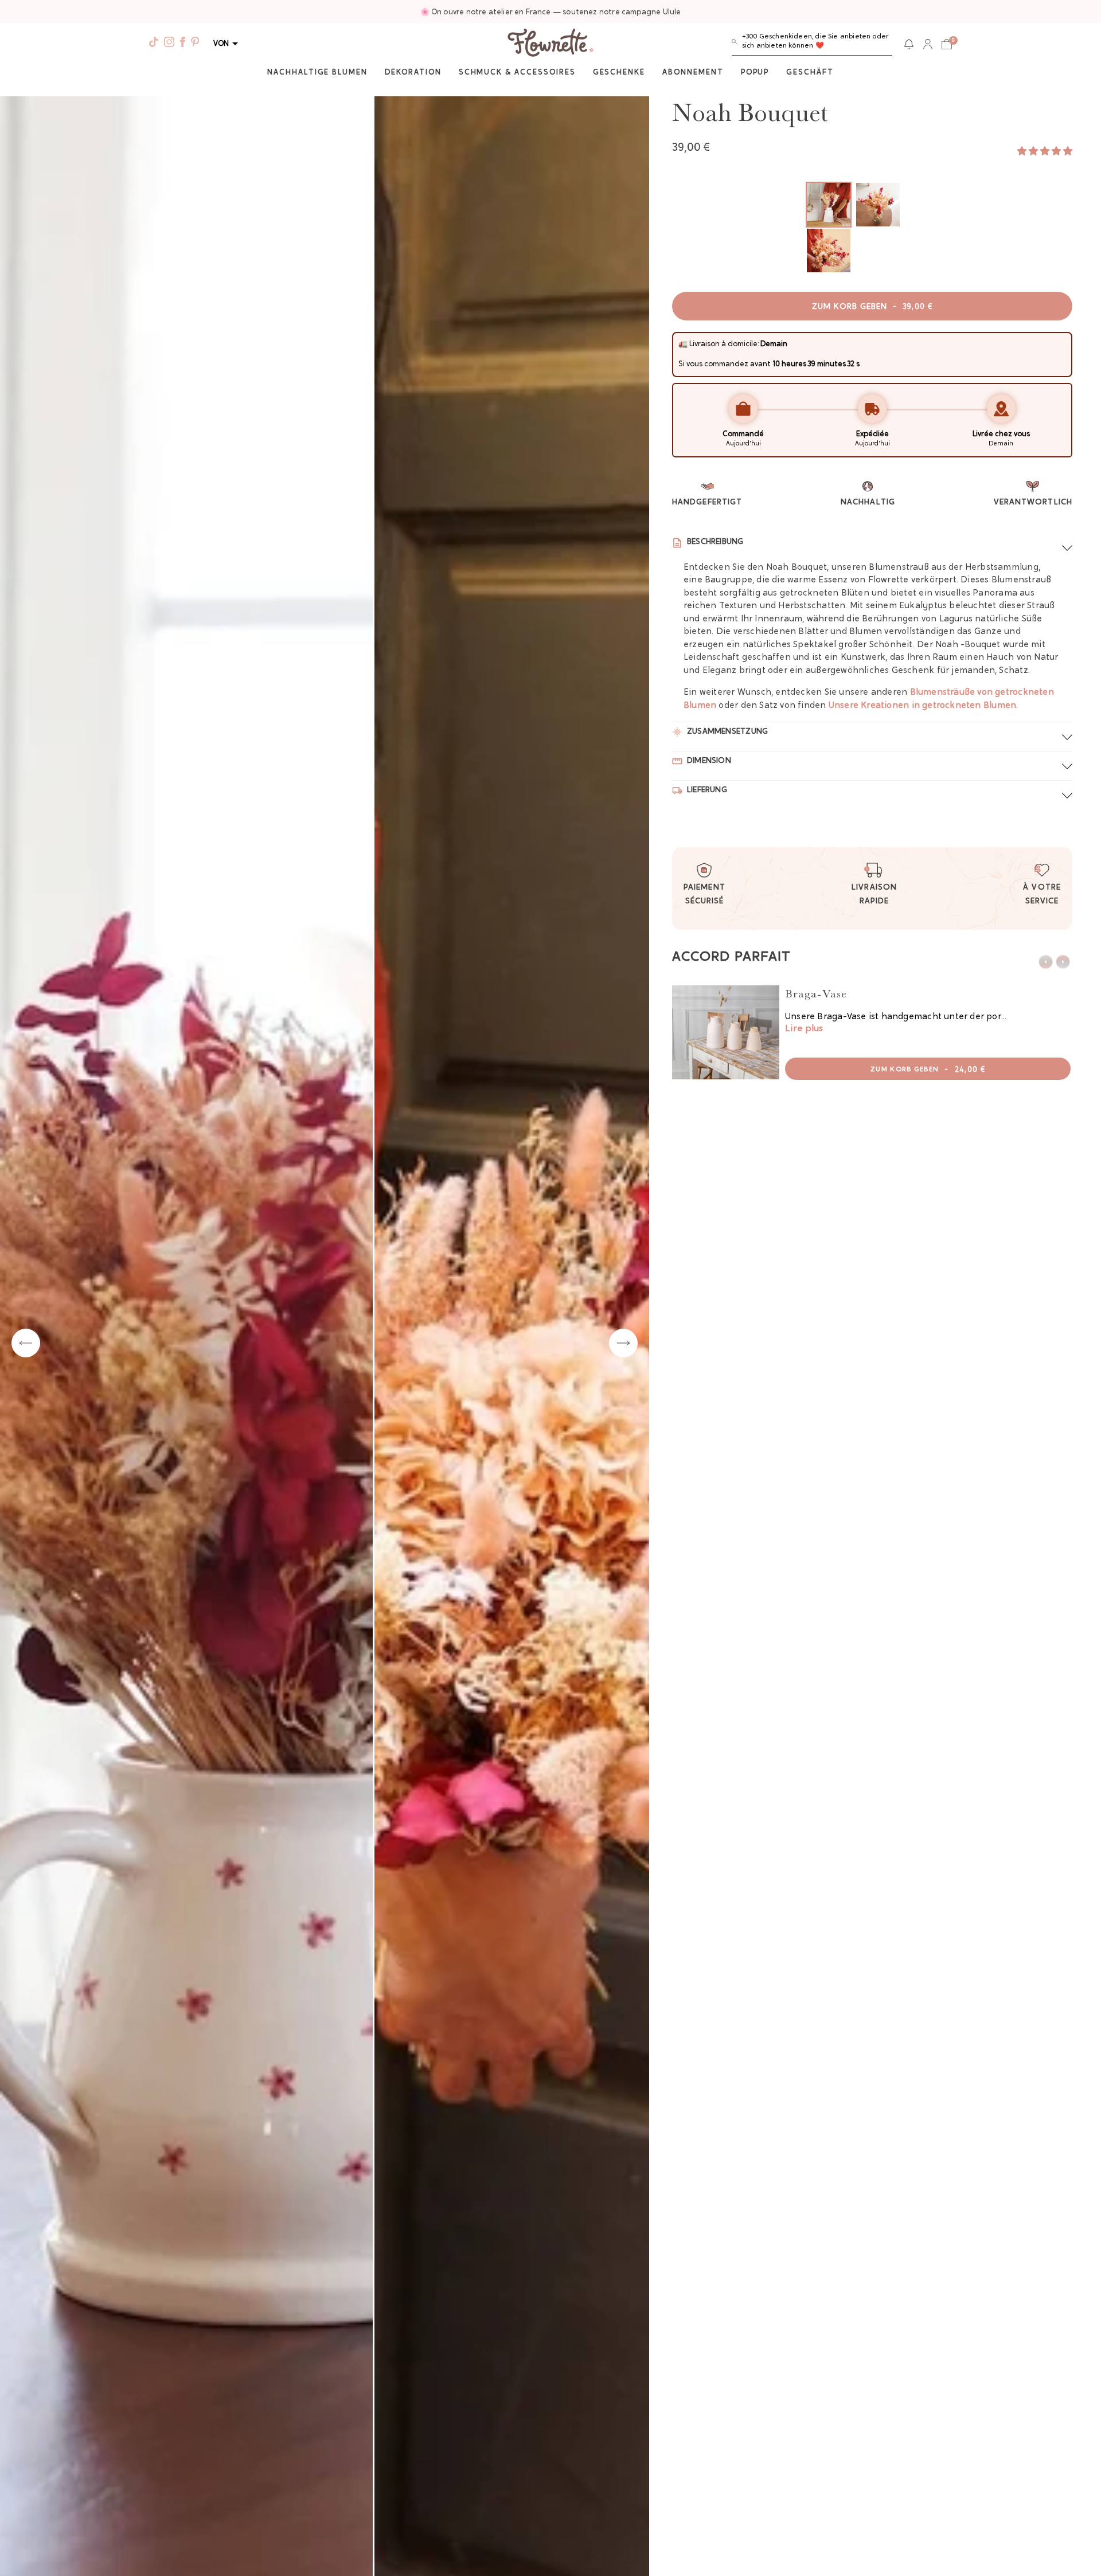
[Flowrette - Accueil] (550, 44)
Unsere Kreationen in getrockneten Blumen (922, 706)
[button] (812, 44)
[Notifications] (909, 44)
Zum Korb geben (872, 307)
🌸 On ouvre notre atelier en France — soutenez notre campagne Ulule (551, 12)
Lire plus (804, 1029)
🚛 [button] (683, 344)
